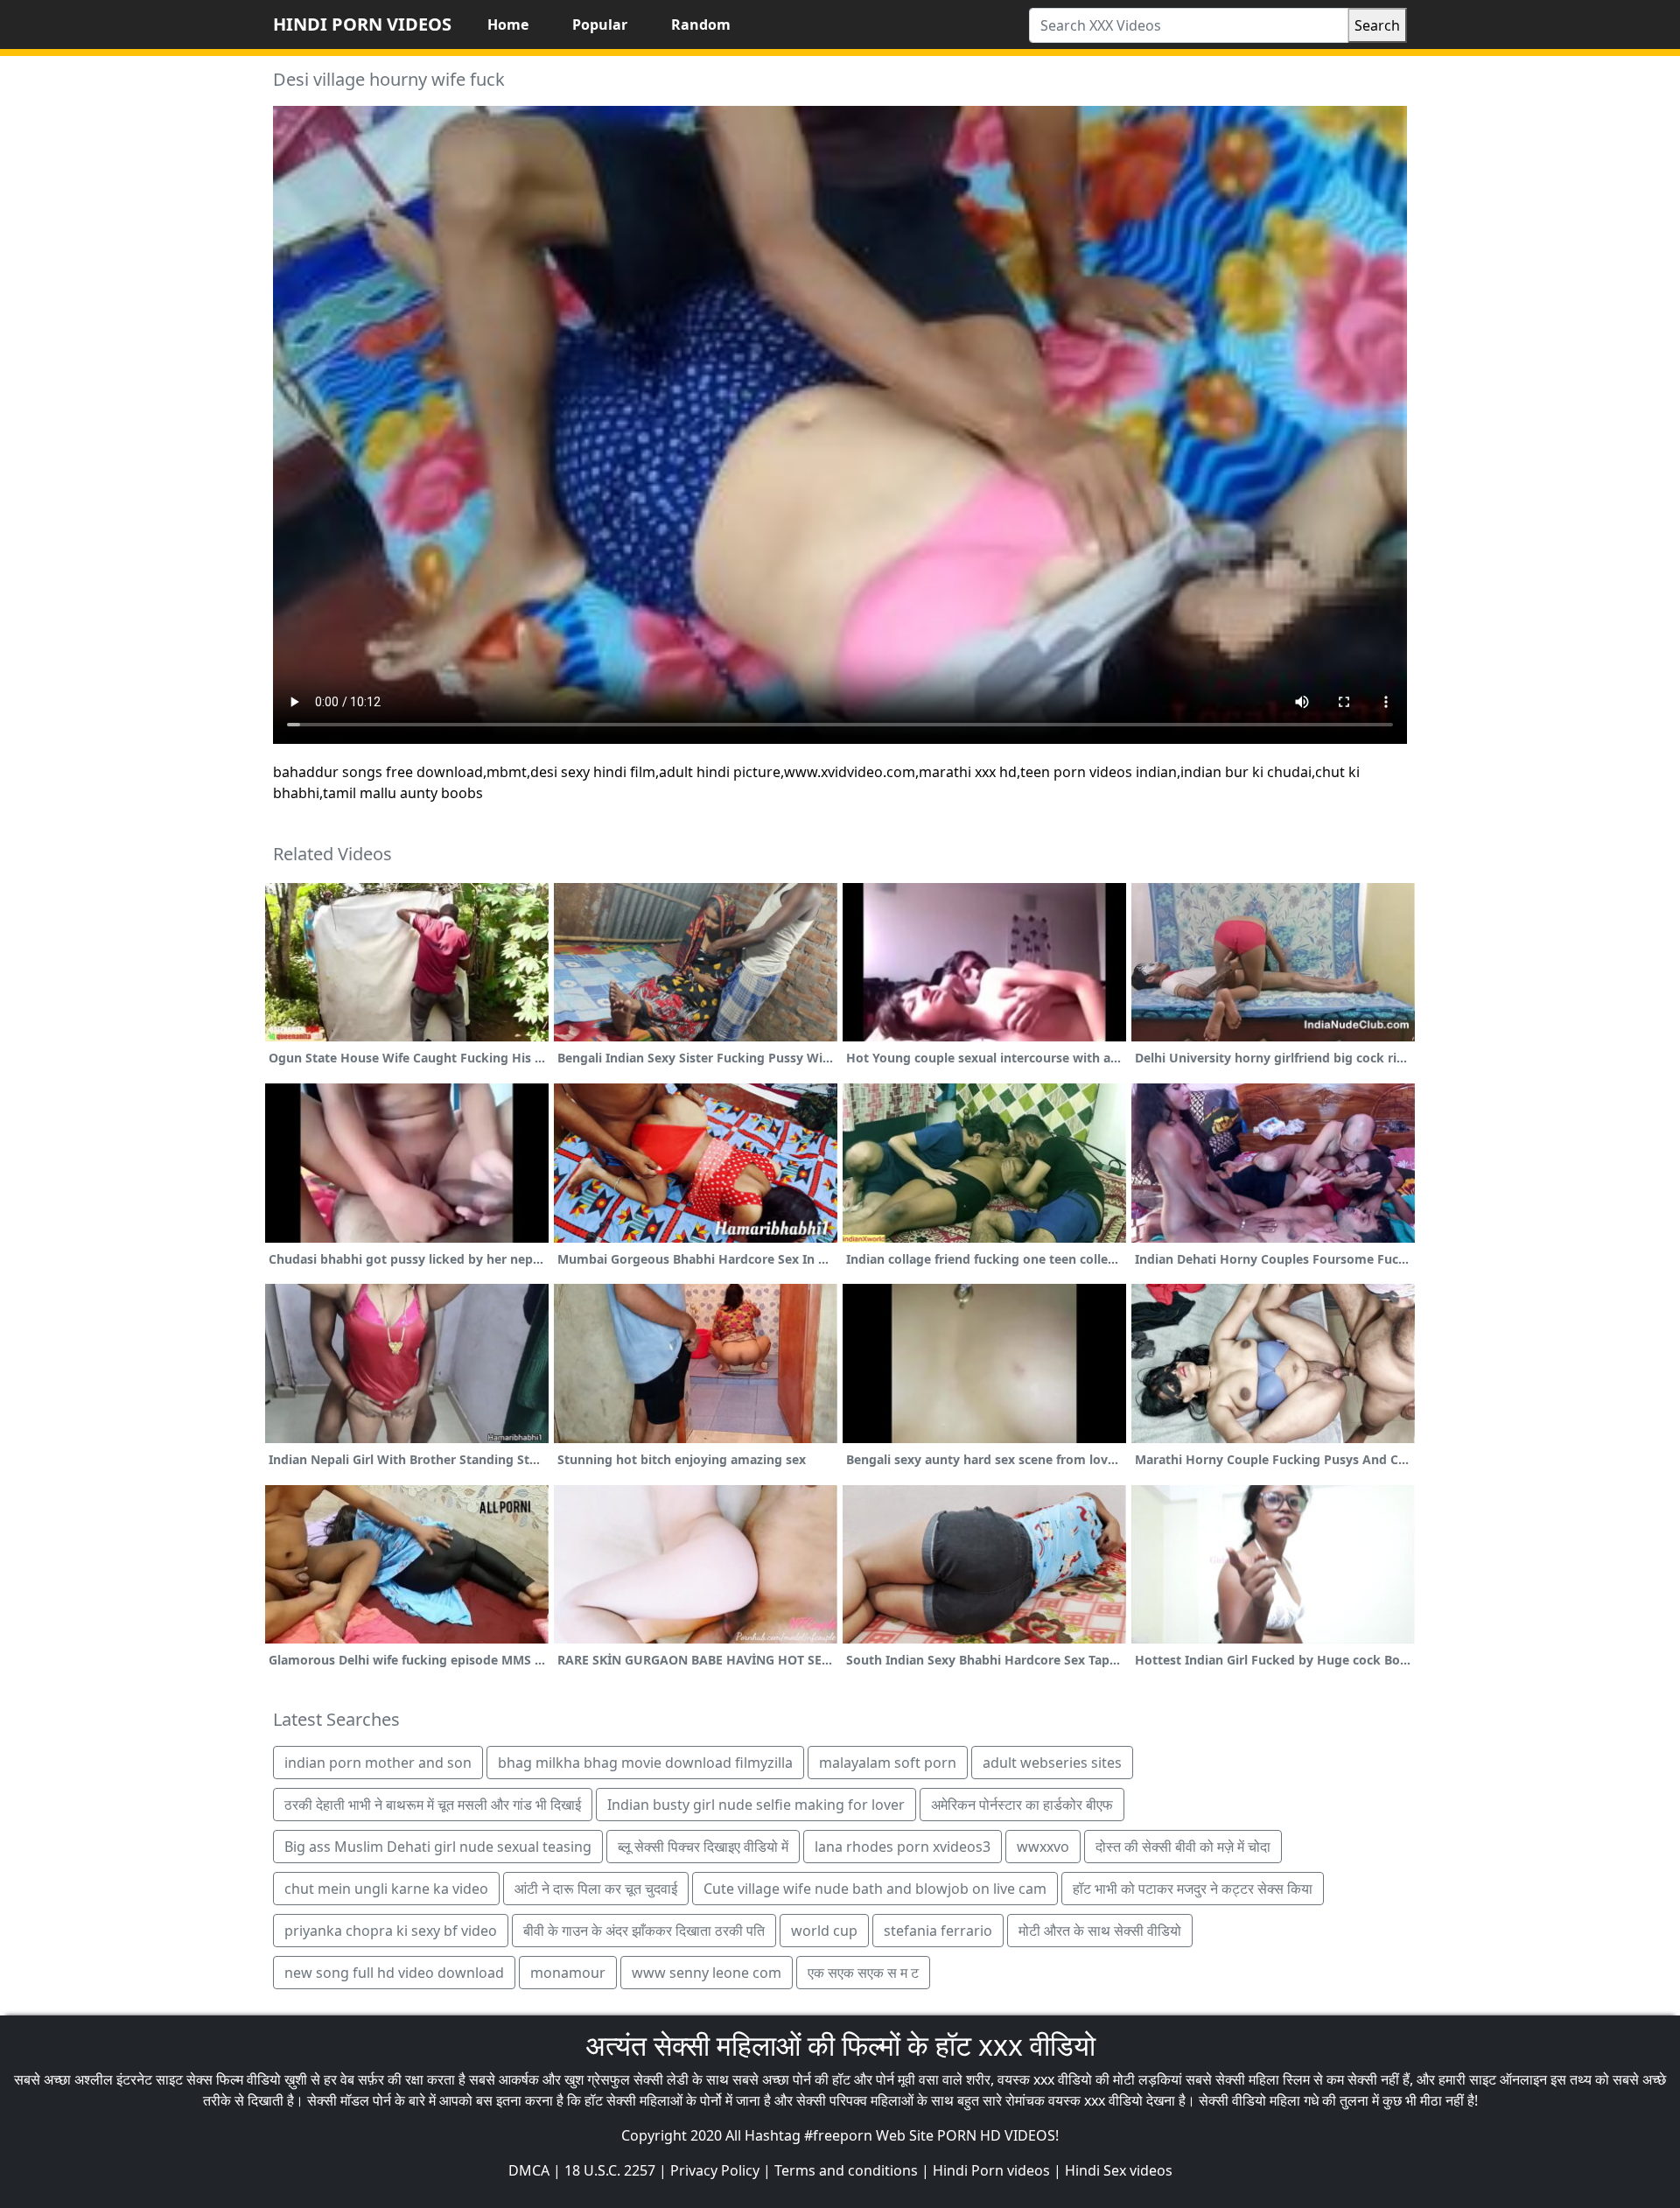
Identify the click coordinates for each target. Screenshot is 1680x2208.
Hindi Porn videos (991, 2170)
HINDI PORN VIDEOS (362, 24)
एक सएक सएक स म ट (863, 1973)
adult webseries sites (1052, 1763)
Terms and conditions (846, 2170)
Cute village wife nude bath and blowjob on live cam (875, 1889)
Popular (600, 25)
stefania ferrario (938, 1931)
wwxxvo (1043, 1847)
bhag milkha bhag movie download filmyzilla (645, 1763)
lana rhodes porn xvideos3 (903, 1847)
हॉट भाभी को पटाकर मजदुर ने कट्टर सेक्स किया (1193, 1889)
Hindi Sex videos (1119, 2170)
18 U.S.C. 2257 (610, 2170)
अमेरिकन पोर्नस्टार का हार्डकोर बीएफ (1022, 1805)
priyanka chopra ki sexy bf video (391, 1931)
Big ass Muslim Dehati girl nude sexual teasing (438, 1847)
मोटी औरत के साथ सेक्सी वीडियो (1100, 1931)
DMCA (529, 2170)
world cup (824, 1931)
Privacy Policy (715, 2170)
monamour (568, 1973)
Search (1377, 25)
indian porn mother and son (378, 1763)
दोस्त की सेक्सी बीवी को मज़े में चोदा (1183, 1847)
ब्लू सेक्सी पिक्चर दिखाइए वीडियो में (703, 1847)
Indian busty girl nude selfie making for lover (756, 1805)
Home (508, 25)
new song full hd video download (394, 1973)
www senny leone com (707, 1973)
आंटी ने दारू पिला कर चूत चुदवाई (596, 1889)
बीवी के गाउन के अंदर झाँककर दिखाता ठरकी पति (644, 1931)
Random (701, 25)
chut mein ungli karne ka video (386, 1889)
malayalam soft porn (888, 1763)
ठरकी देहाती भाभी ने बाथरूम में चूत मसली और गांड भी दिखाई (433, 1805)
